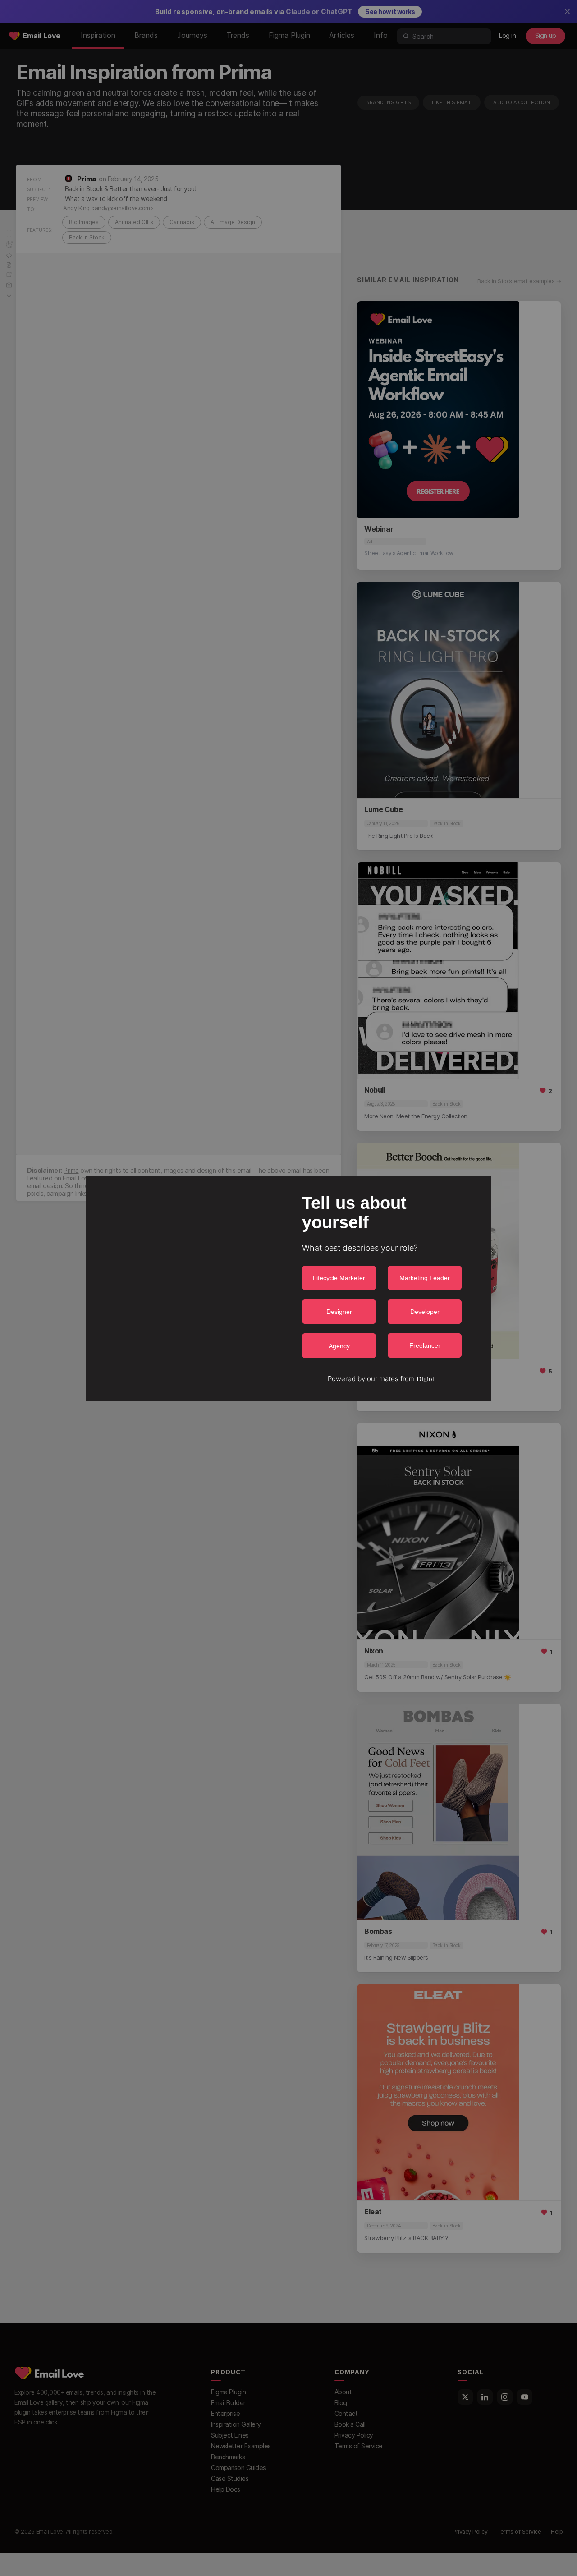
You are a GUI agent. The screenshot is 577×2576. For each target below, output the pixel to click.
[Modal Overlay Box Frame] (288, 1288)
